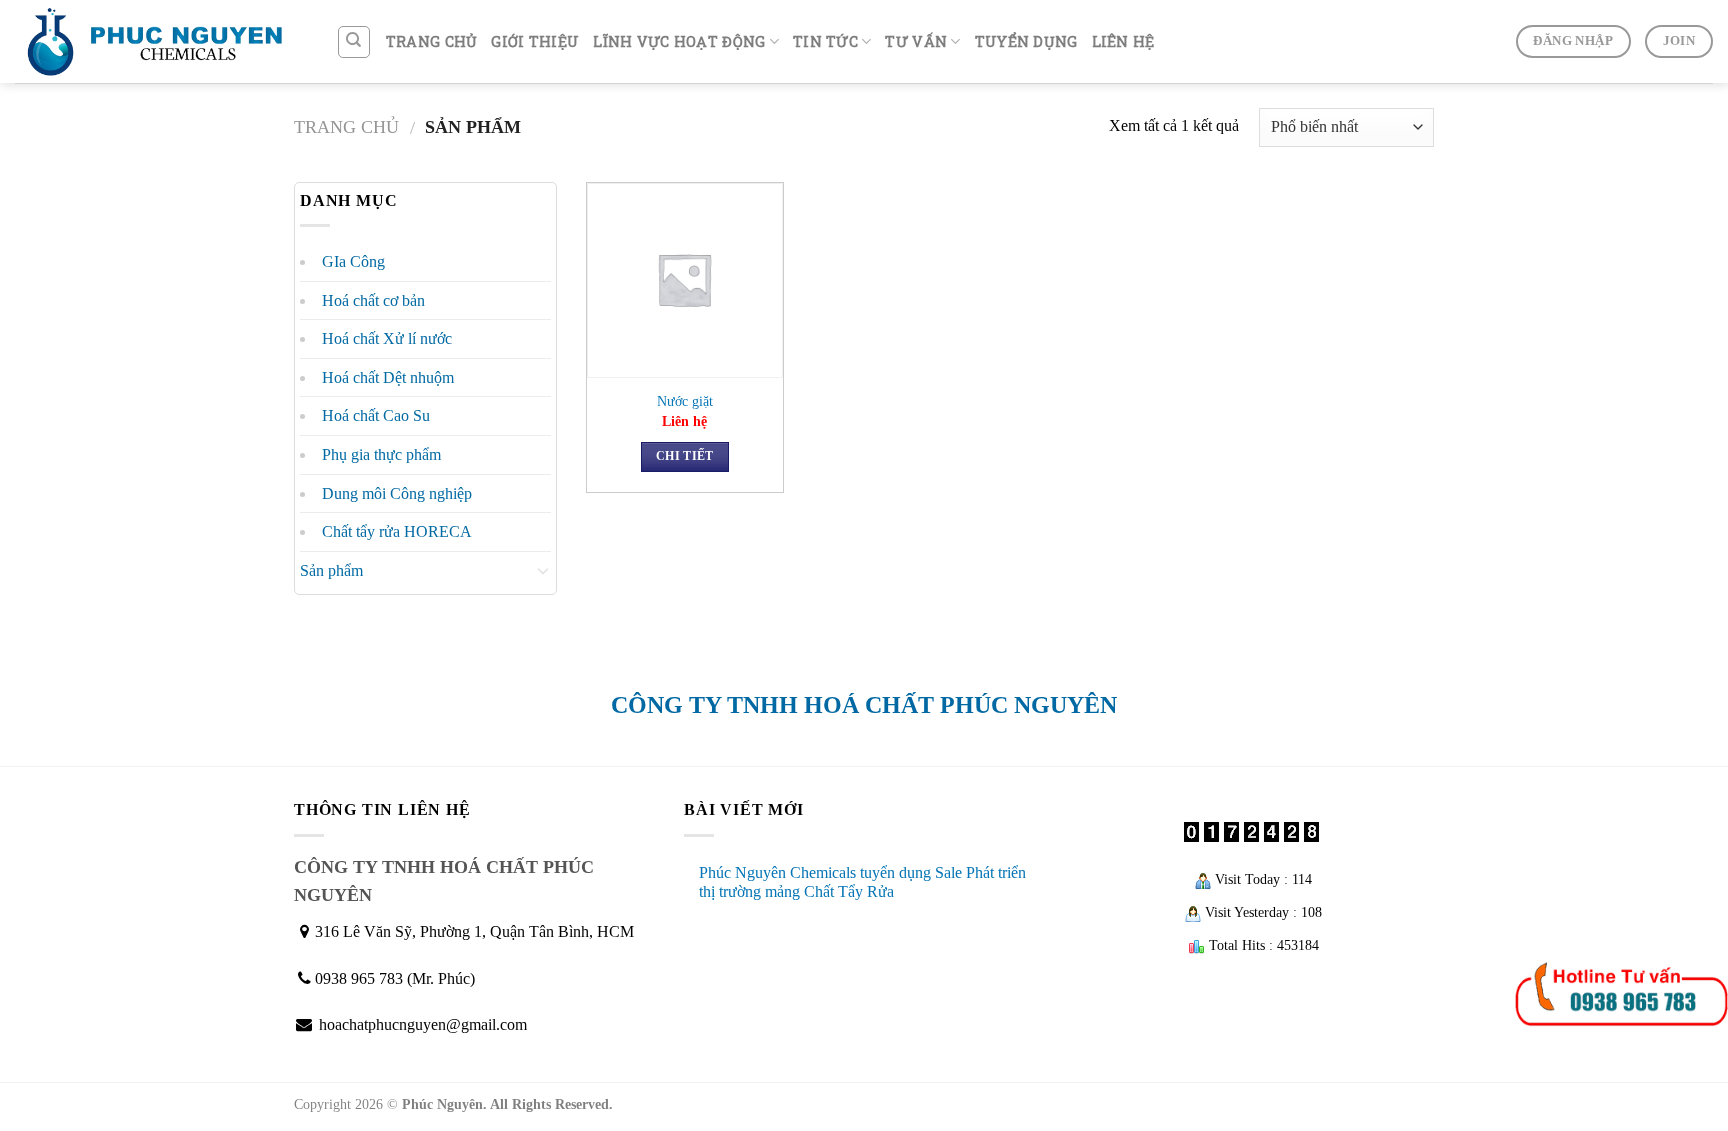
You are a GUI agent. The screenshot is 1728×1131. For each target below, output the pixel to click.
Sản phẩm (331, 570)
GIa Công (353, 261)
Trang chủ (346, 127)
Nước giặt (685, 401)
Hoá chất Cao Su (376, 415)
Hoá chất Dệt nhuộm (388, 377)
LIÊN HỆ (1123, 41)
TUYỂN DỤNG (1026, 41)
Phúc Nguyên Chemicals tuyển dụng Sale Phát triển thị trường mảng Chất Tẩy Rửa (862, 882)
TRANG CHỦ (432, 41)
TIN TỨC (825, 41)
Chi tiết (685, 456)
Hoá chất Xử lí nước (387, 338)
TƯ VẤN (916, 41)
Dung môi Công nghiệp (397, 493)
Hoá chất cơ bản (373, 300)
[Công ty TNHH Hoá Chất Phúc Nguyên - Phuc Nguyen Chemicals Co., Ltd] (160, 41)
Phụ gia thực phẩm (381, 454)
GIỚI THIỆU (535, 41)
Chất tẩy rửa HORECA (397, 531)
